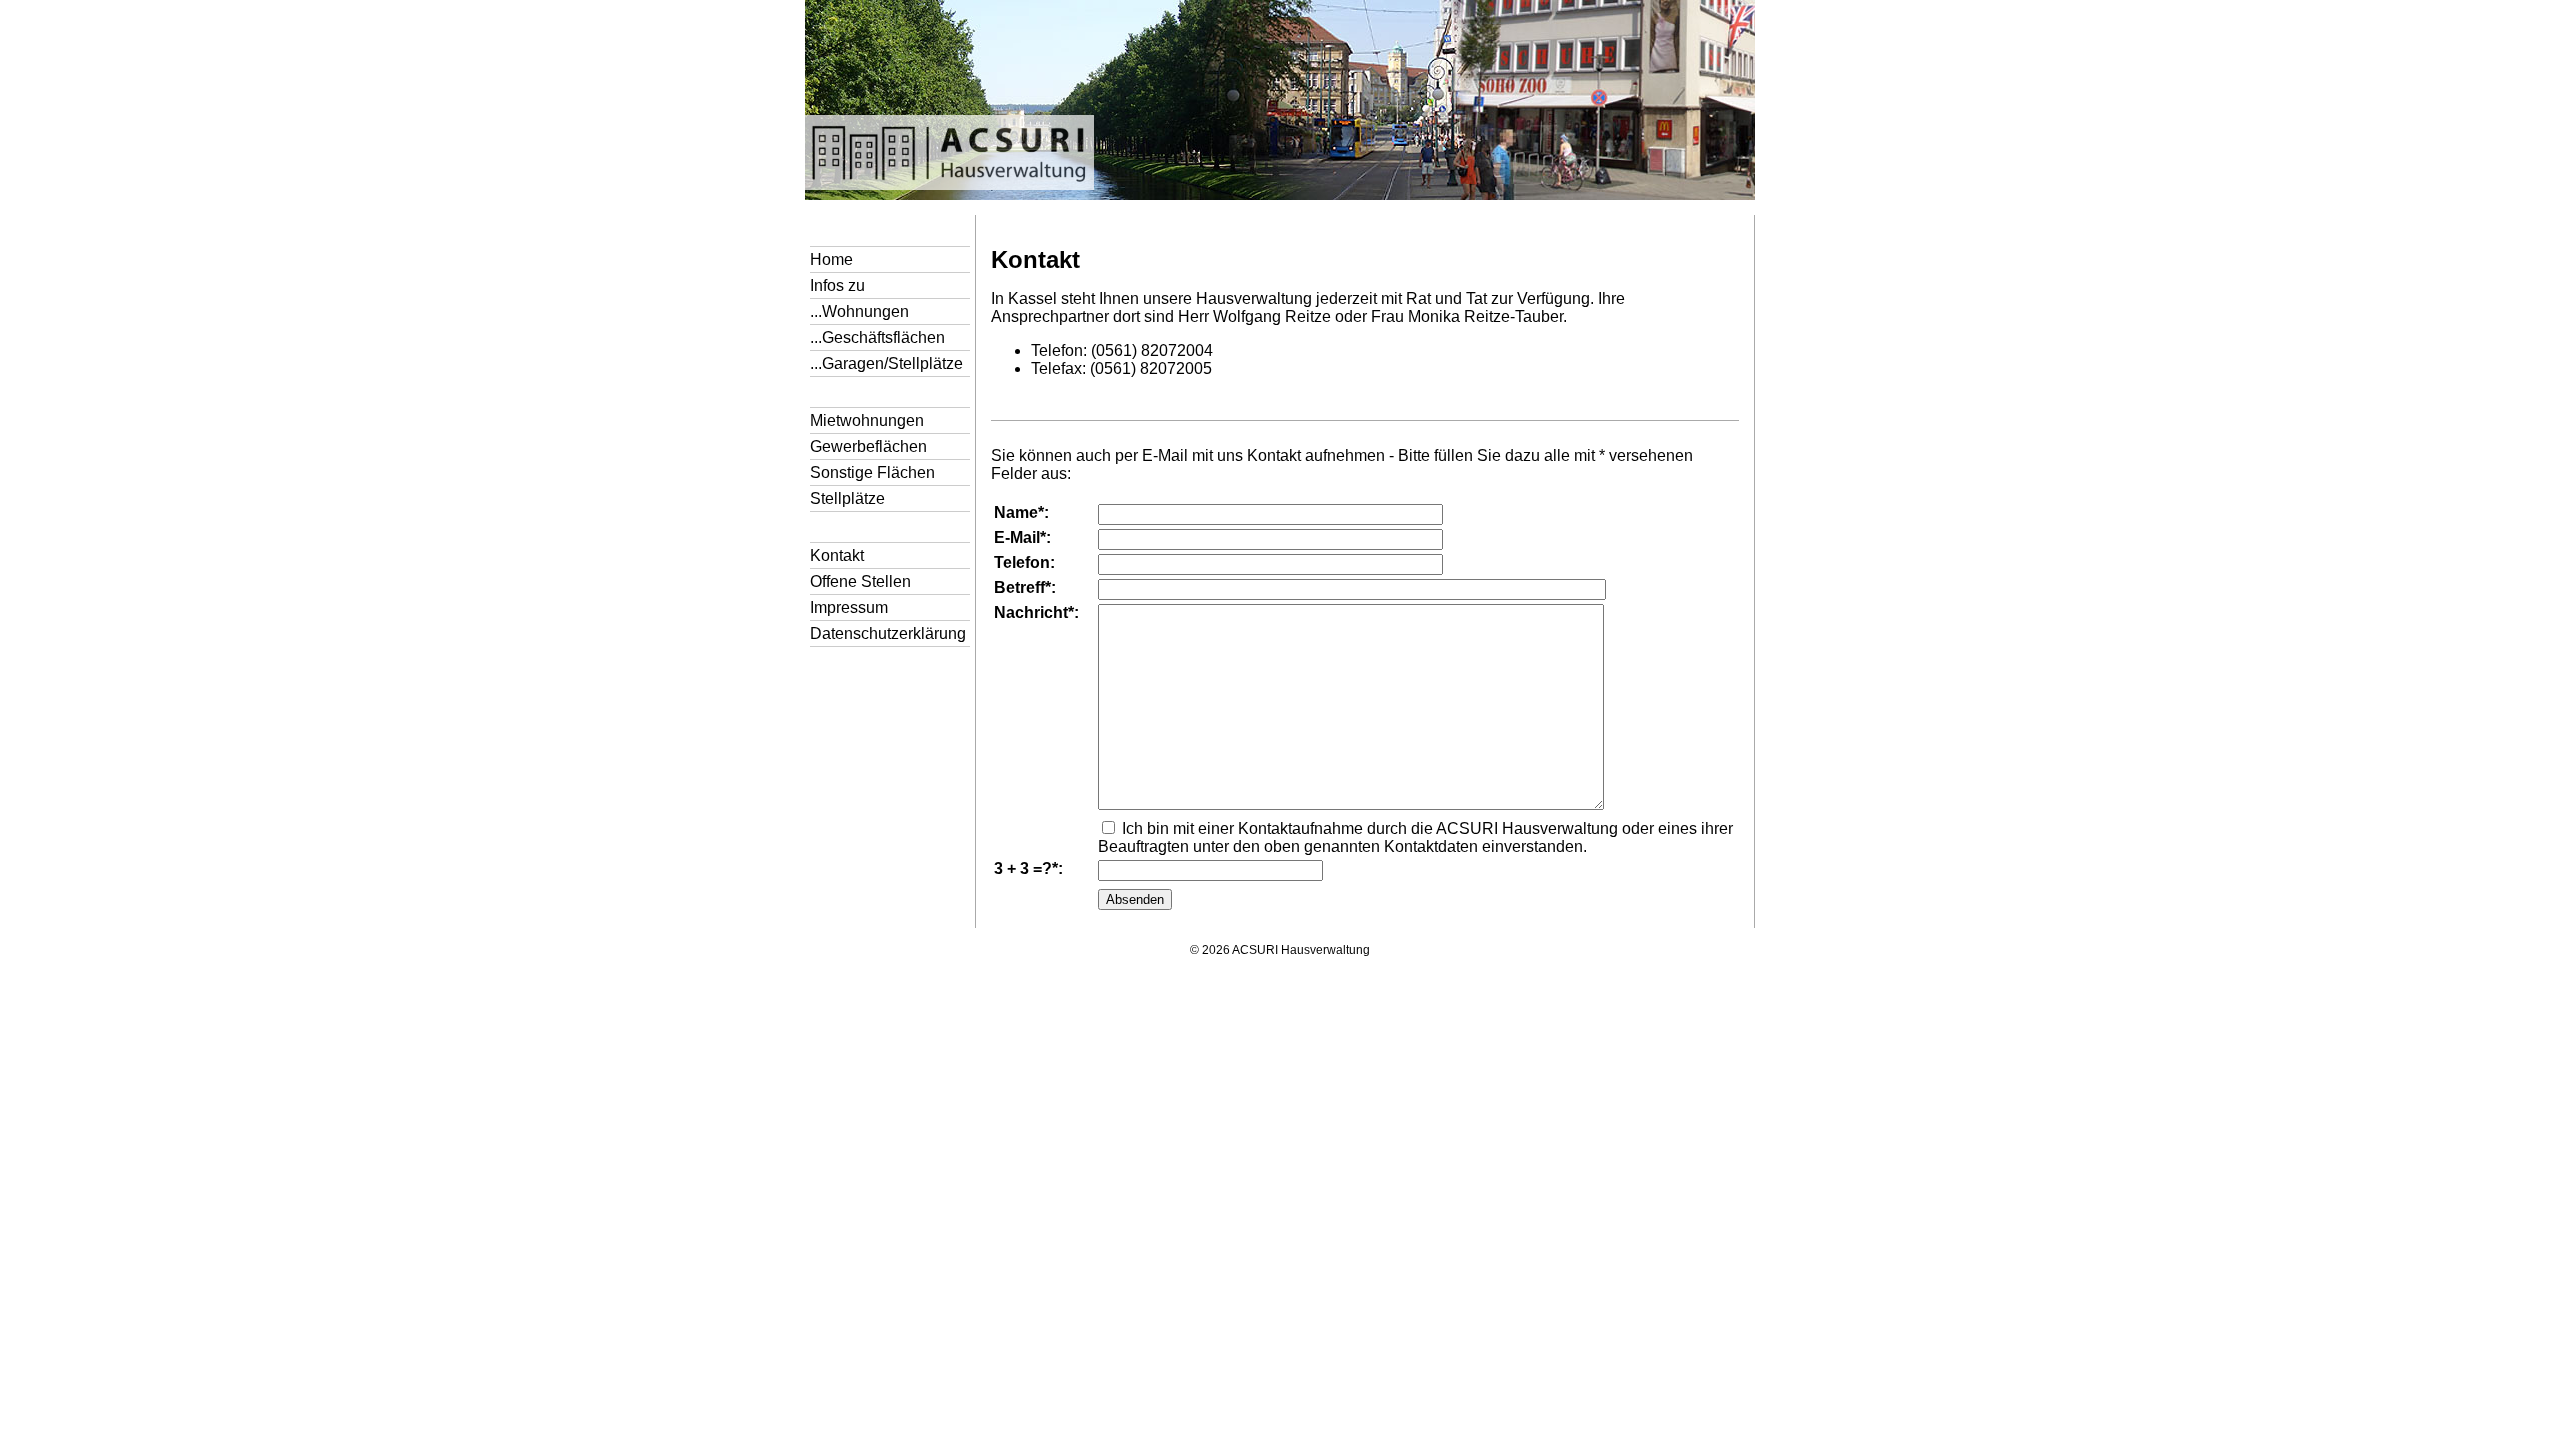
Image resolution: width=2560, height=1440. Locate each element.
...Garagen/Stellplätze (886, 363)
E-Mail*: (1022, 537)
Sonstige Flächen (872, 472)
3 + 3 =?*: (1028, 868)
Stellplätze (847, 498)
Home (831, 259)
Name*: (1021, 512)
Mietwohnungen (867, 420)
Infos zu (837, 285)
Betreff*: (1025, 587)
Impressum (849, 607)
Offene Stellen (860, 581)
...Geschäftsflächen (877, 337)
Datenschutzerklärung (888, 633)
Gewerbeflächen (868, 446)
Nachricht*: (1036, 612)
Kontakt (837, 555)
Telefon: (1024, 562)
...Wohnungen (859, 311)
